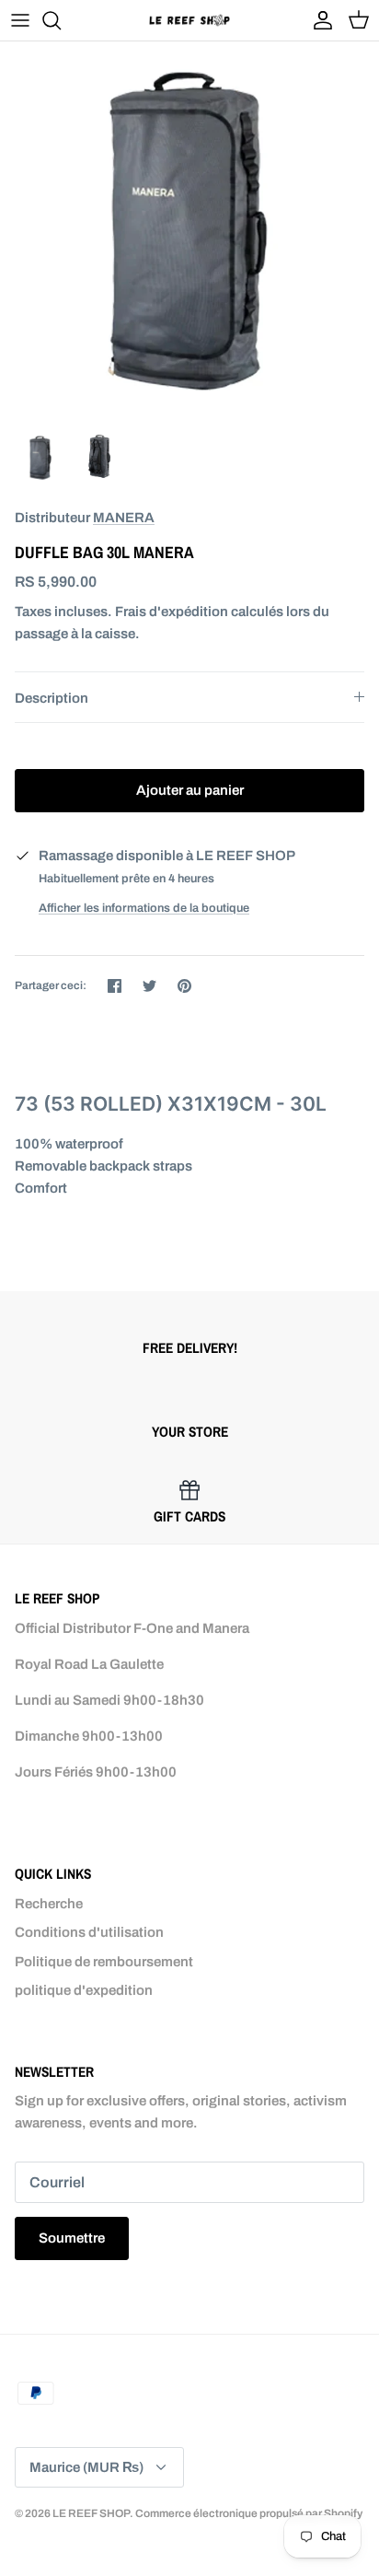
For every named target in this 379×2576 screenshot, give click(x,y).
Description (52, 698)
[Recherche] (61, 20)
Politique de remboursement (104, 1962)
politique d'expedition (84, 1990)
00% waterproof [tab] (69, 1144)
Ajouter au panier (190, 790)
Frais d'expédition (172, 612)
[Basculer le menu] (20, 20)
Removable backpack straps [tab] (103, 1166)
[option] (189, 231)
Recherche (49, 1904)
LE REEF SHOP (91, 2513)
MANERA (124, 518)
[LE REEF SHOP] (189, 20)
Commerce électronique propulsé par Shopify (249, 2513)
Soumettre (72, 2238)
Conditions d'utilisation (89, 1932)
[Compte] (318, 20)
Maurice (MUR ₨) (86, 2467)
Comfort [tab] (41, 1188)
